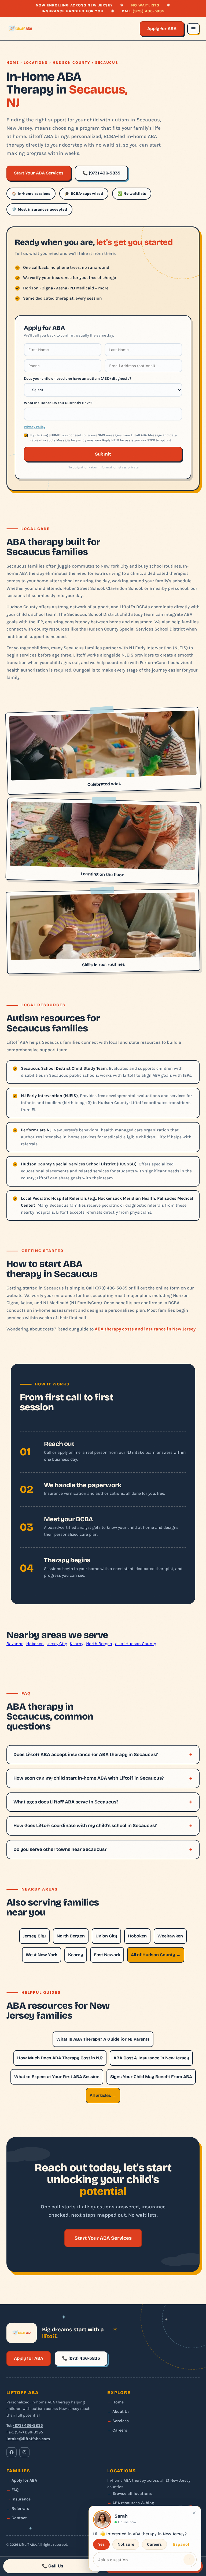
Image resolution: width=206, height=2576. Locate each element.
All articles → (103, 2095)
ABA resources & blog (133, 2503)
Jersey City (57, 1644)
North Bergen (99, 1644)
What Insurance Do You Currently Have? (58, 403)
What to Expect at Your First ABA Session (57, 2077)
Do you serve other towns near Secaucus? (60, 1849)
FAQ (15, 2490)
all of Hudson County (135, 1644)
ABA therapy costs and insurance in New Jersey (145, 1329)
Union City (106, 1936)
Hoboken (35, 1644)
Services (121, 2421)
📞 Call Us (53, 2566)
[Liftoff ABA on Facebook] (12, 2452)
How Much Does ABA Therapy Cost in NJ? (60, 2058)
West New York (42, 1955)
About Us (121, 2411)
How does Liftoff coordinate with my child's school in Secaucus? (85, 1826)
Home (13, 63)
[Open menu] (193, 29)
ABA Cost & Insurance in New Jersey (151, 2058)
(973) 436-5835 (148, 11)
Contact (19, 2518)
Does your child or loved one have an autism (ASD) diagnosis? (78, 378)
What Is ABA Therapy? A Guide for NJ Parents (103, 2039)
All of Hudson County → (156, 1955)
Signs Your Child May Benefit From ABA (151, 2077)
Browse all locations (132, 2493)
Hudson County (71, 63)
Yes (101, 2544)
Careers (120, 2430)
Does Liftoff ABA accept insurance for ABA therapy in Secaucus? (86, 1755)
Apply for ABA (162, 29)
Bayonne (15, 1644)
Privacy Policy (35, 427)
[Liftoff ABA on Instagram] (24, 2452)
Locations (36, 63)
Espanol (181, 2544)
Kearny (76, 1644)
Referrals (20, 2508)
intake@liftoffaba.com (28, 2439)
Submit (103, 454)
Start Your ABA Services (39, 173)
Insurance (21, 2499)
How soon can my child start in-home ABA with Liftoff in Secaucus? (89, 1778)
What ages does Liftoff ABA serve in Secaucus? (66, 1802)
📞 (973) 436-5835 (101, 173)
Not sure (126, 2544)
